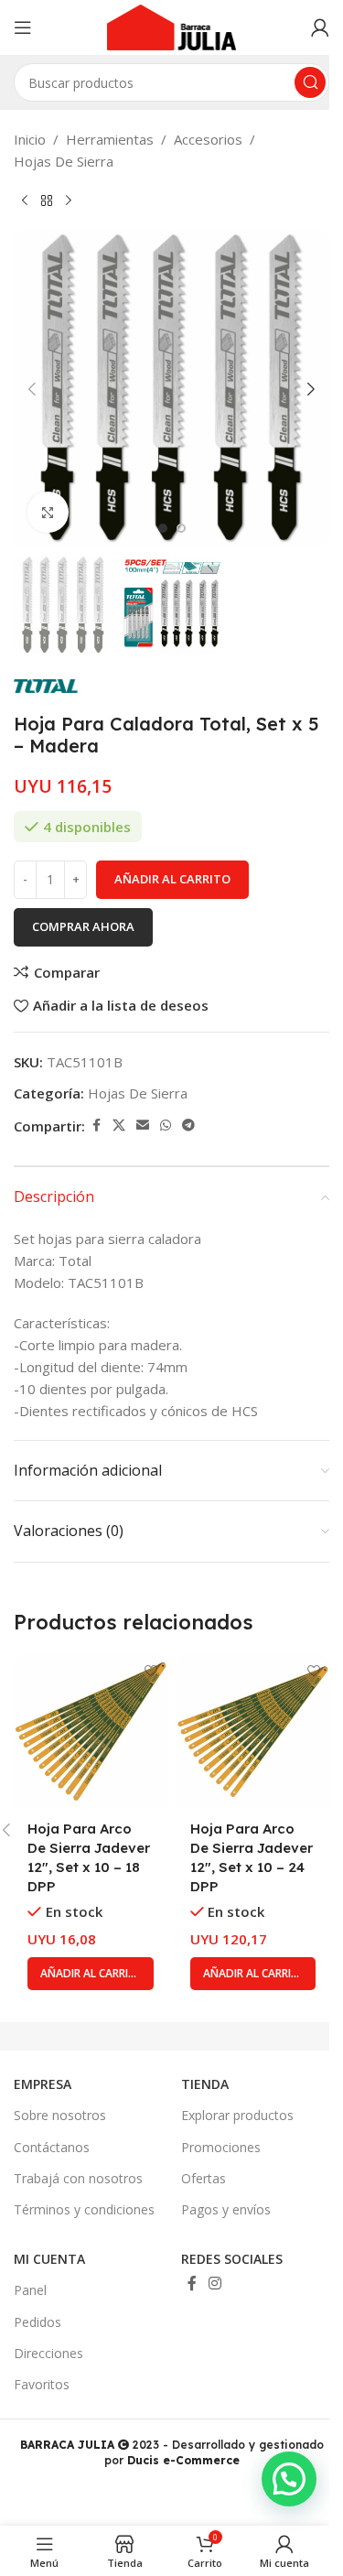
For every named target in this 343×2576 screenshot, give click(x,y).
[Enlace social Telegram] (188, 1126)
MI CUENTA (49, 2259)
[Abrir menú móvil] (23, 27)
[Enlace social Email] (143, 1126)
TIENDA (205, 2084)
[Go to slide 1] (163, 528)
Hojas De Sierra (64, 161)
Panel (30, 2290)
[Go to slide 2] (181, 528)
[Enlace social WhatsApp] (166, 1126)
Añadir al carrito (172, 879)
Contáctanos (52, 2147)
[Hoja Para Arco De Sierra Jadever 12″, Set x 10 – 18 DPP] (91, 1732)
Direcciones (48, 2353)
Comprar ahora (83, 926)
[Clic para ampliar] (48, 512)
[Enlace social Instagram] (215, 2284)
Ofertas (204, 2178)
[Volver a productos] (47, 201)
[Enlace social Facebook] (96, 1126)
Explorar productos (237, 2115)
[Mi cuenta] (320, 27)
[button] (32, 389)
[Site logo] (172, 26)
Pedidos (38, 2322)
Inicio (30, 139)
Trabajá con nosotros (78, 2178)
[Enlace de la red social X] (119, 1126)
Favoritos (42, 2384)
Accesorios (208, 139)
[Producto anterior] (25, 201)
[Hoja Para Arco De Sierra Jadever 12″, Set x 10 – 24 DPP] (253, 1732)
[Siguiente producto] (69, 201)
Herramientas (110, 139)
